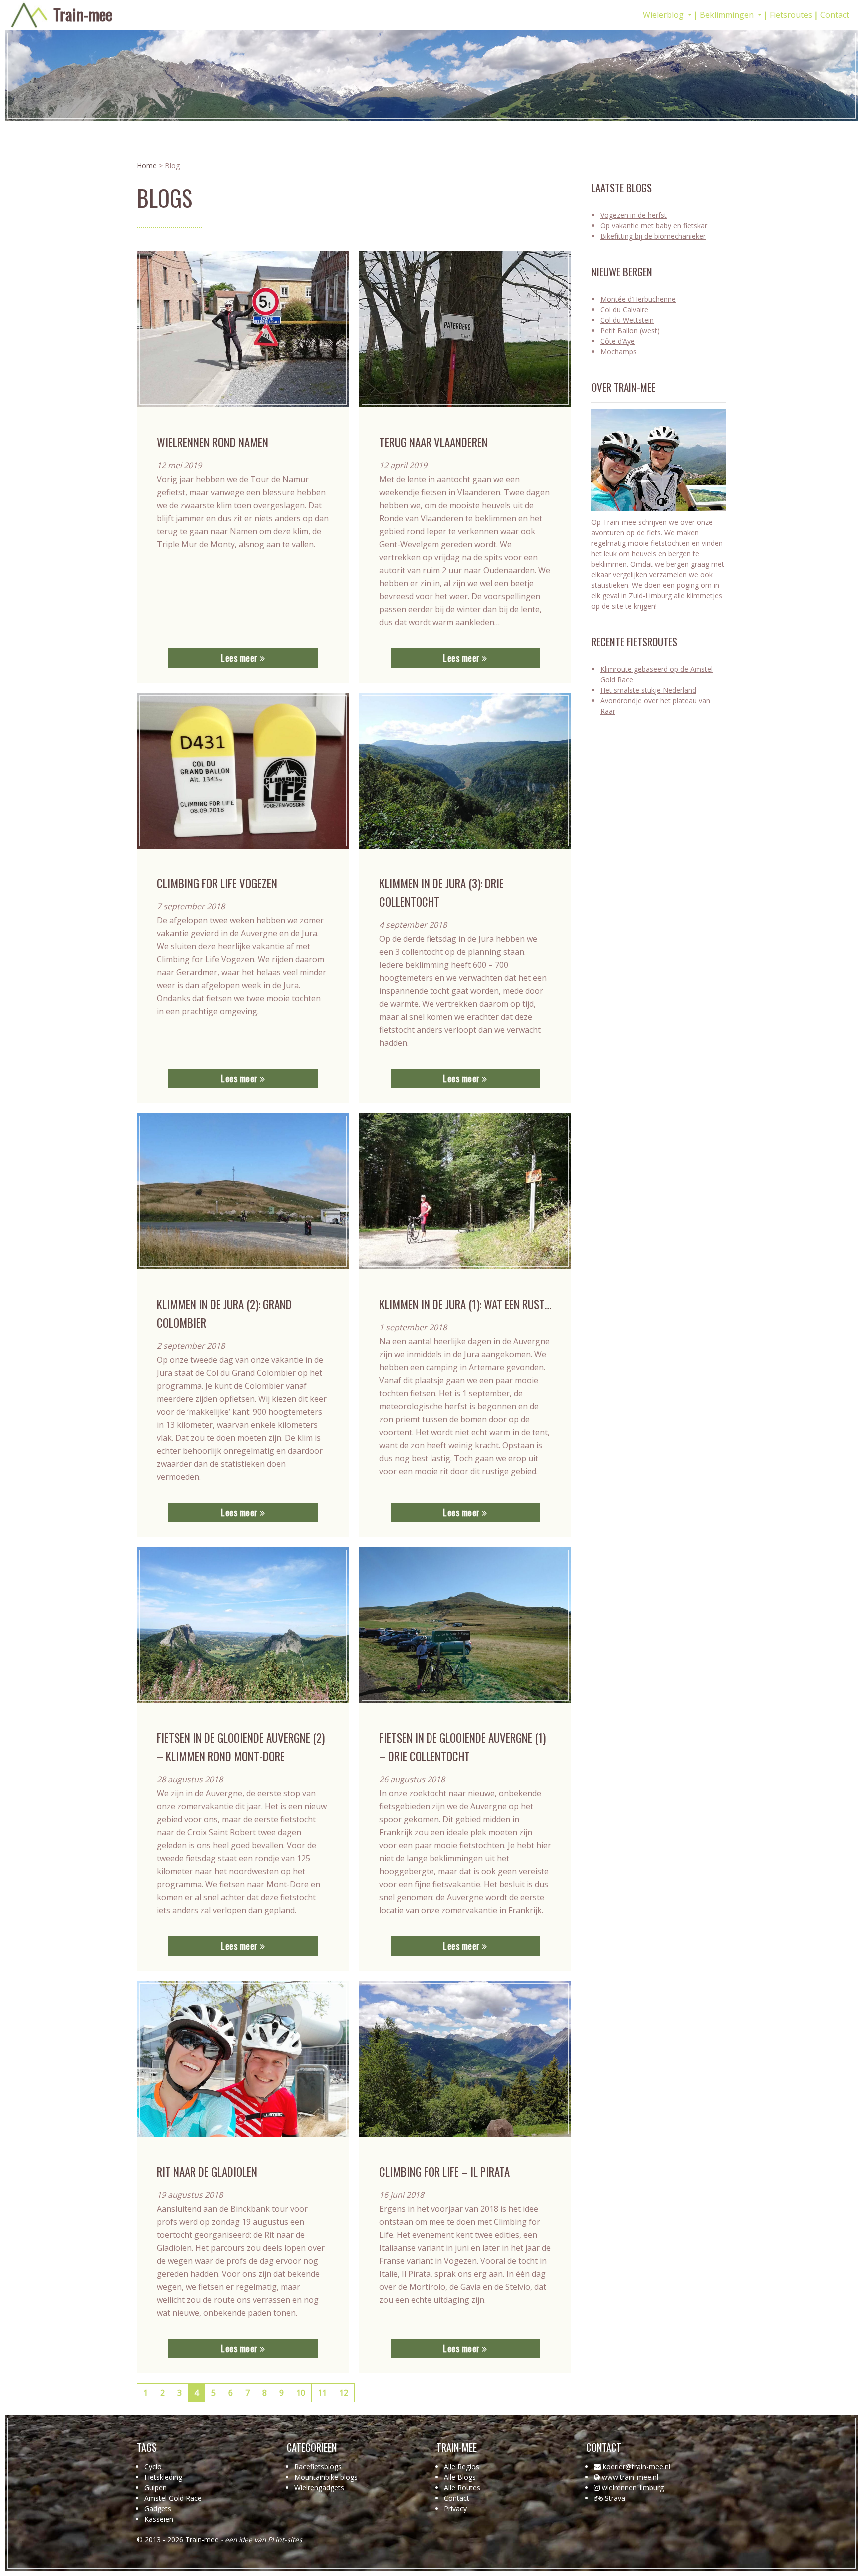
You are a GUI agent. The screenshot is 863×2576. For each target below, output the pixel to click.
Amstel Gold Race (173, 2498)
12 (344, 2393)
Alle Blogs (460, 2477)
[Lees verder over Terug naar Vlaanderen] (465, 329)
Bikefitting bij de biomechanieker (653, 236)
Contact (835, 15)
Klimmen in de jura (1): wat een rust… (465, 1304)
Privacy (455, 2508)
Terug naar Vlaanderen (433, 442)
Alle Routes (462, 2487)
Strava (615, 2498)
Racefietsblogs (318, 2466)
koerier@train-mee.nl (637, 2466)
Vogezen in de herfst (634, 215)
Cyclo (153, 2466)
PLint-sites (285, 2539)
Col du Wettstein (627, 320)
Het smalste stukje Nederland (648, 690)
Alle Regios (462, 2466)
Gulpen (156, 2487)
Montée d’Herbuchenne (638, 299)
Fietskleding (163, 2477)
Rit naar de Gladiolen (207, 2172)
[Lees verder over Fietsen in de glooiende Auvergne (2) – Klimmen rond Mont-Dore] (243, 1625)
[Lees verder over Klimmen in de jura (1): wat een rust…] (465, 1191)
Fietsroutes (791, 15)
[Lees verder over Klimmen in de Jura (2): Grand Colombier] (243, 1191)
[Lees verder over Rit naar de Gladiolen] (243, 2059)
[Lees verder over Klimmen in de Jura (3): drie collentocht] (465, 771)
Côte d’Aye (618, 341)
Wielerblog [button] (664, 15)
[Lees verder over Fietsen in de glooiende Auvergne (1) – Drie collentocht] (465, 1625)
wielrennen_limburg (633, 2487)
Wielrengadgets (319, 2487)
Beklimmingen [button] (728, 15)
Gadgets (158, 2508)
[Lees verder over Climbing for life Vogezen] (243, 771)
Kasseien (159, 2519)
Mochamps (619, 352)
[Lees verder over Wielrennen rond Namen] (243, 329)
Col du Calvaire (624, 310)
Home (147, 166)
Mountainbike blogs (326, 2477)
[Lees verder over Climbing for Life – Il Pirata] (465, 2059)
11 (322, 2393)
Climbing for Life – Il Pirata (444, 2172)
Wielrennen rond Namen (213, 442)
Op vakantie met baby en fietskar (654, 226)
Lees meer (240, 658)
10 (301, 2393)
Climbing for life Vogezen (217, 883)
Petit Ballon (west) (630, 331)
